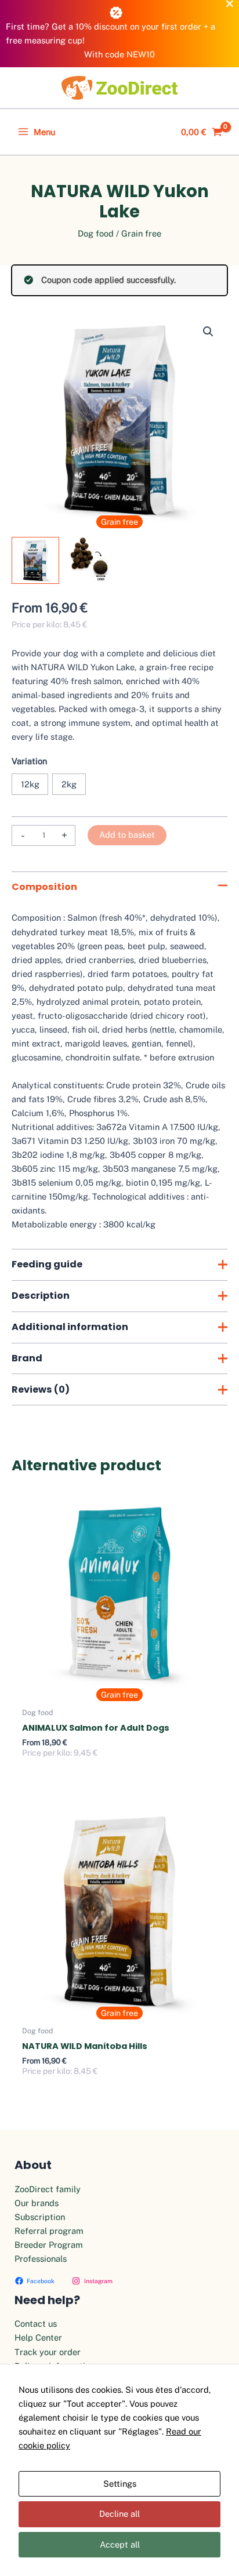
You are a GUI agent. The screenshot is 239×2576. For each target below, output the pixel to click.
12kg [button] (30, 784)
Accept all (120, 2544)
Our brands (37, 2203)
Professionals (41, 2259)
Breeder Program (49, 2245)
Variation (29, 761)
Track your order (48, 2352)
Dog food (96, 233)
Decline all (119, 2514)
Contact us (36, 2324)
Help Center (38, 2337)
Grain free (141, 233)
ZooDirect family (48, 2189)
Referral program (49, 2231)
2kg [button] (69, 784)
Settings (120, 2484)
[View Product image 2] (92, 561)
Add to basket (127, 835)
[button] (208, 332)
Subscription (40, 2217)
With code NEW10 (119, 54)
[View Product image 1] (35, 561)
